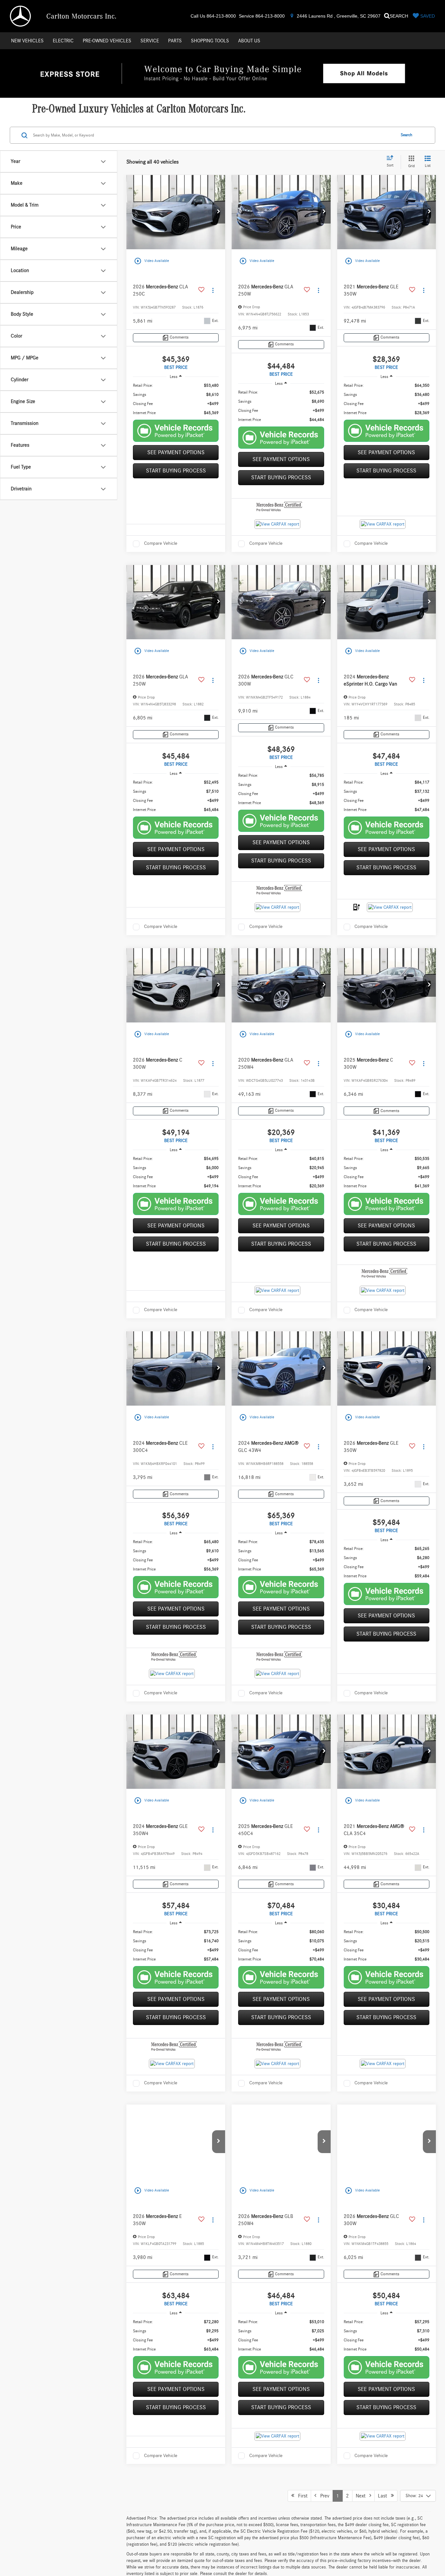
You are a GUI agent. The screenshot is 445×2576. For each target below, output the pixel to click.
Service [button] (150, 41)
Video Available (151, 261)
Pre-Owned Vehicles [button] (107, 41)
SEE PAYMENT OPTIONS (176, 453)
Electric (63, 41)
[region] (176, 399)
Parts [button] (175, 41)
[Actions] (213, 290)
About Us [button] (249, 41)
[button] (219, 212)
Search (407, 135)
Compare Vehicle (161, 543)
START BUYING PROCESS (176, 471)
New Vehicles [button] (27, 41)
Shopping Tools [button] (210, 41)
